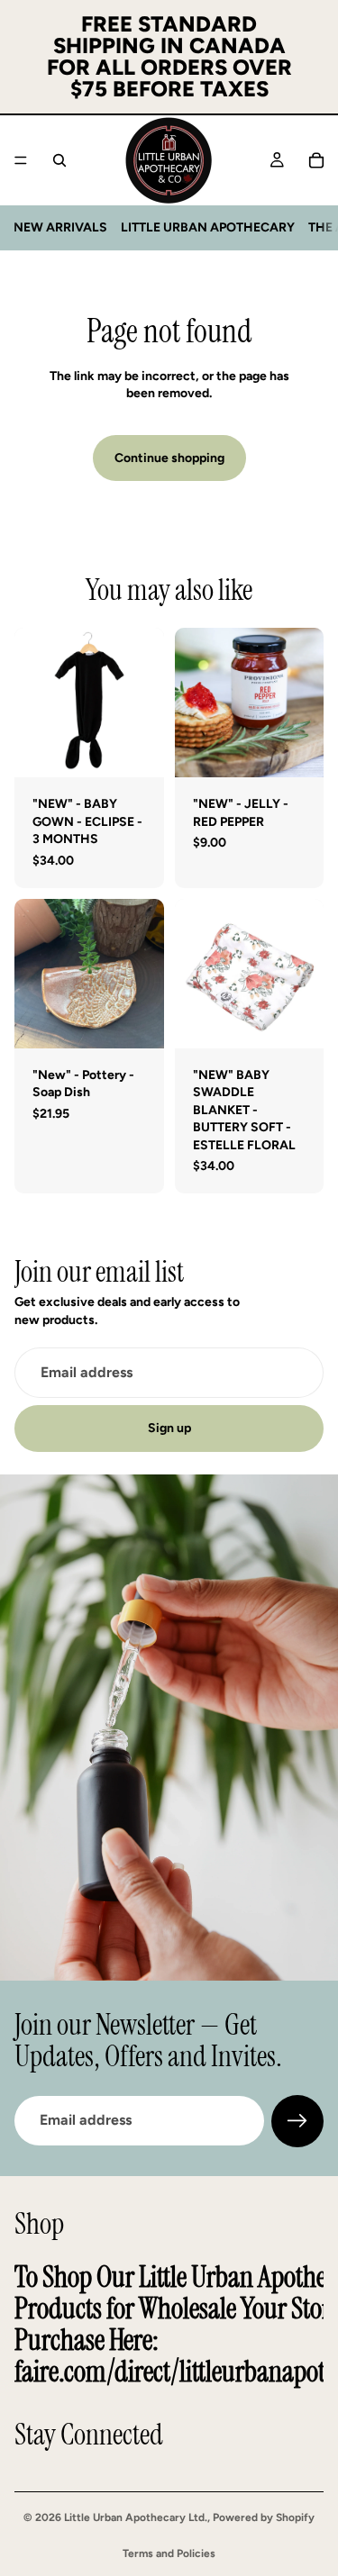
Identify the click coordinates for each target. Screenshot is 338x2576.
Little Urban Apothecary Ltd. (136, 2517)
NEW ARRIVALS (60, 227)
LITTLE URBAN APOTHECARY (208, 227)
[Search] (59, 160)
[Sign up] (297, 2121)
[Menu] (21, 160)
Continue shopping (169, 458)
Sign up (169, 1428)
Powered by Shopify (264, 2517)
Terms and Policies (169, 2553)
